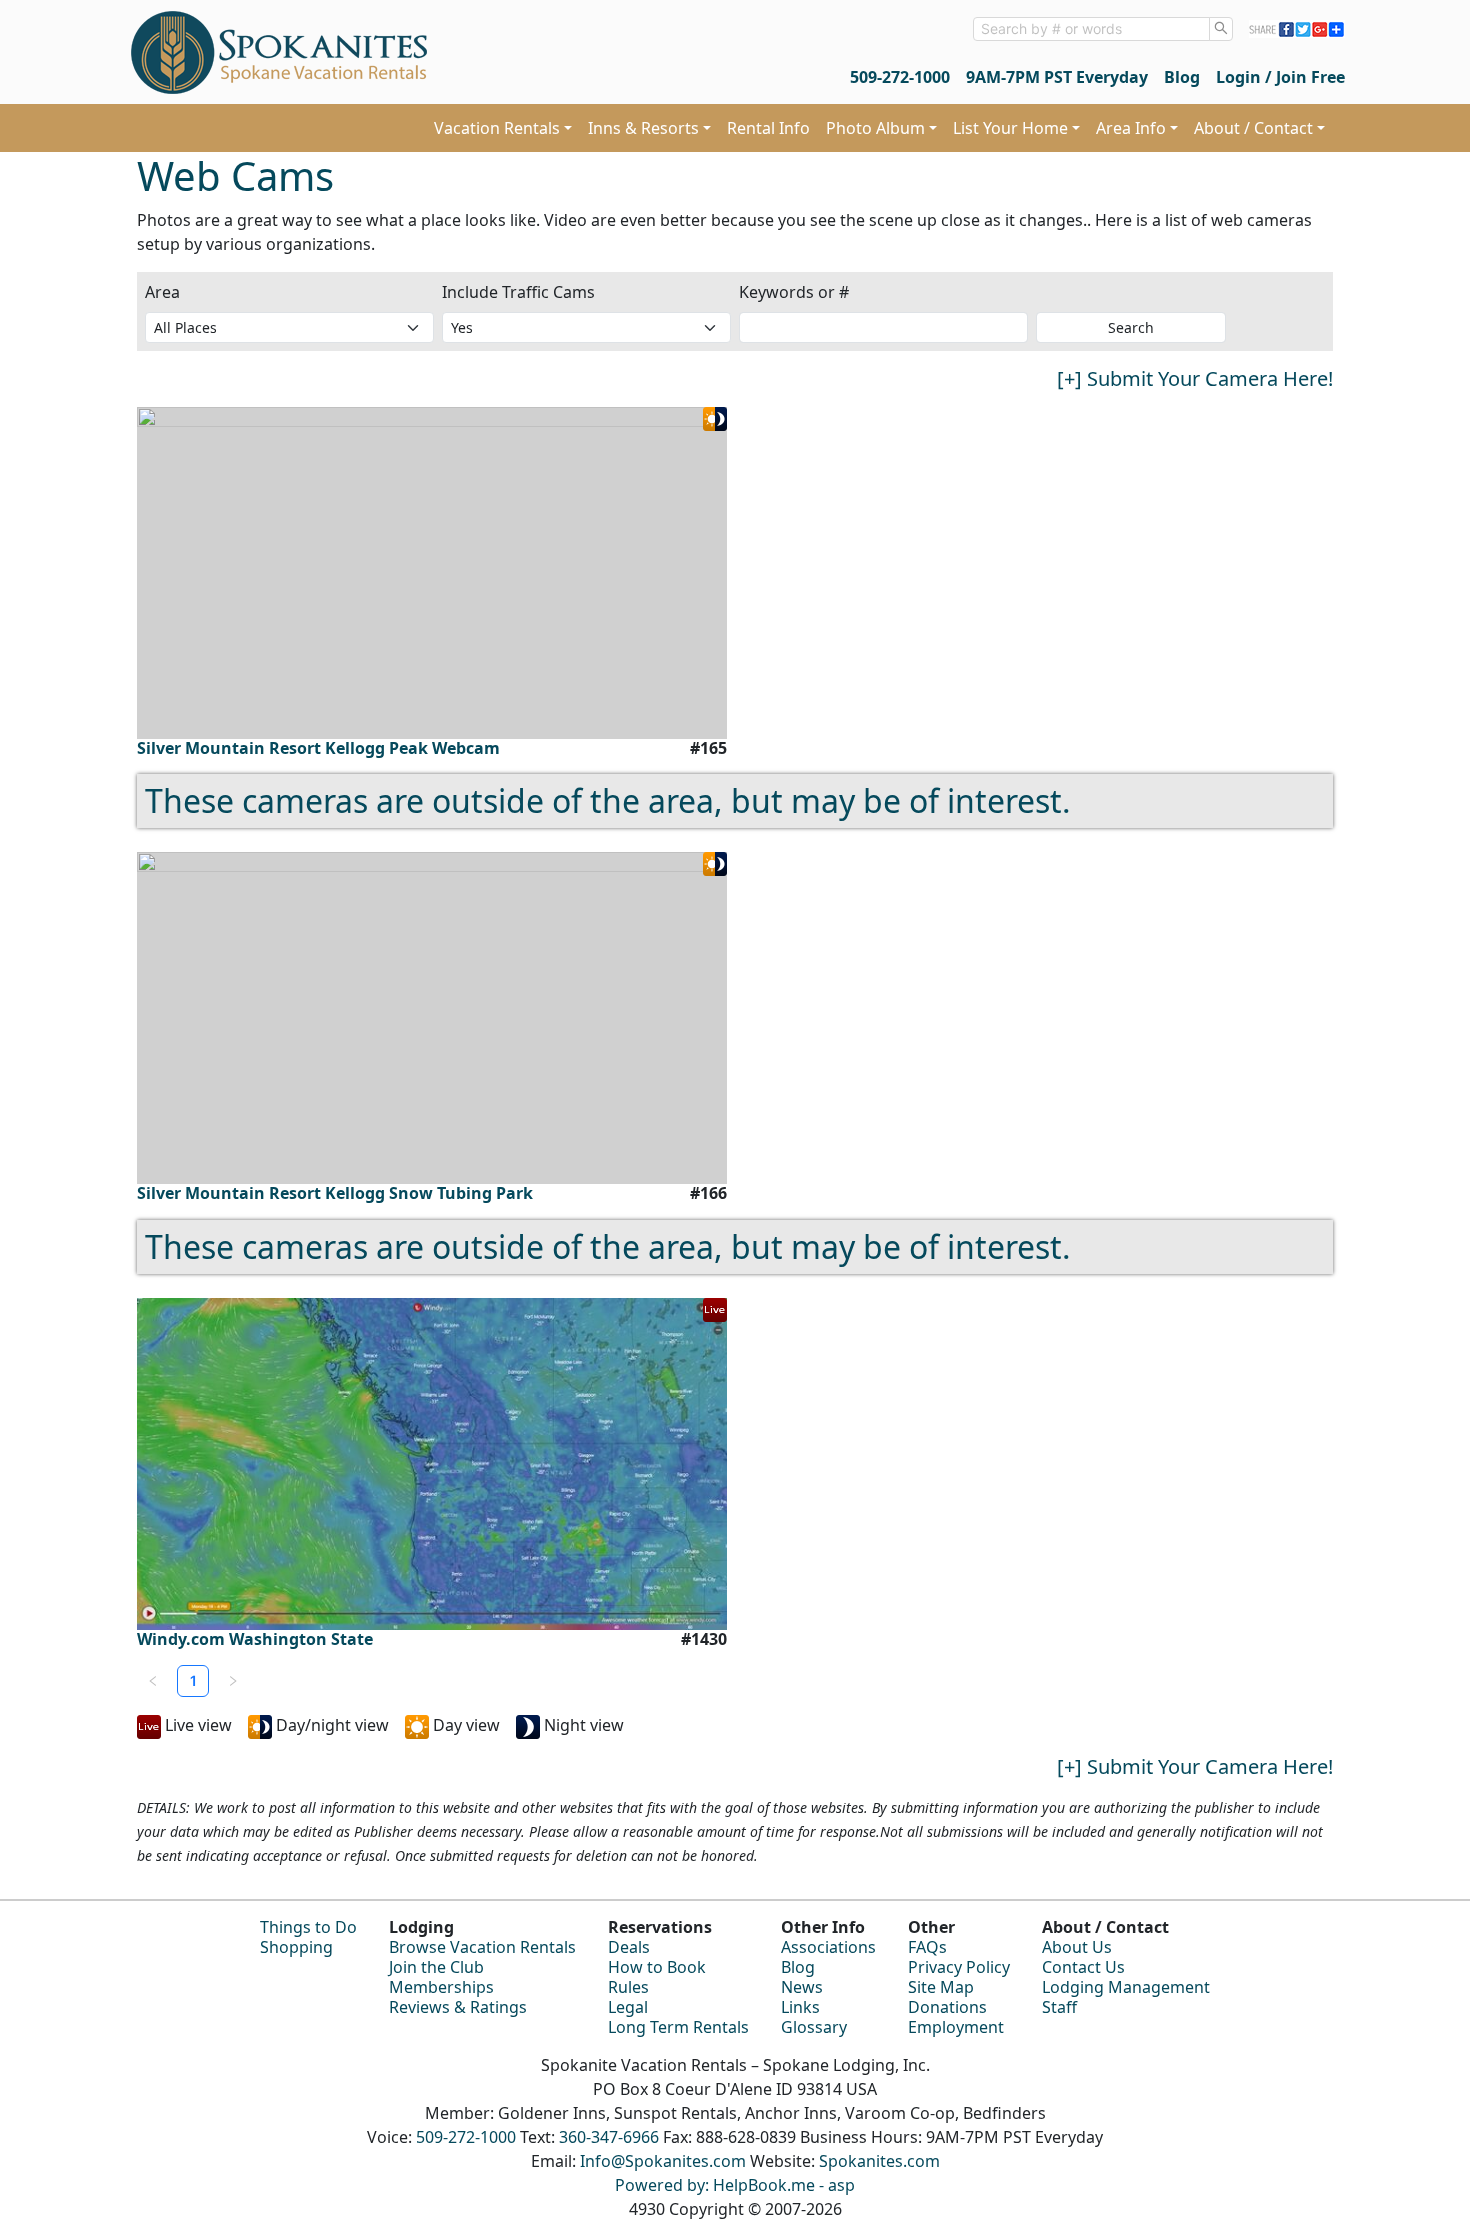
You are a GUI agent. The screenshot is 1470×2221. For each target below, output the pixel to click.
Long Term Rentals (678, 2027)
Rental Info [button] (768, 128)
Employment (956, 2027)
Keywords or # (794, 292)
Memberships (441, 1987)
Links (800, 2007)
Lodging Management (1126, 1987)
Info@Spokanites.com (663, 2161)
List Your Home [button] (1010, 128)
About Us (1077, 1947)
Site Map (941, 1987)
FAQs (927, 1947)
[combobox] (1091, 29)
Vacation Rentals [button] (497, 128)
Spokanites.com (879, 2161)
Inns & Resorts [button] (643, 128)
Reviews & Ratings (458, 2007)
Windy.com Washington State (255, 1639)
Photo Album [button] (875, 128)
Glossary (814, 2027)
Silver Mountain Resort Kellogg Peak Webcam (318, 748)
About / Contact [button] (1253, 128)
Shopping (296, 1947)
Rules (628, 1987)
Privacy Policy (959, 1967)
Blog (1182, 77)
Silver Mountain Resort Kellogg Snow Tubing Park (335, 1193)
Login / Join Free (1280, 77)
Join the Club (436, 1967)
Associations (828, 1947)
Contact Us (1083, 1967)
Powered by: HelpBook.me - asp (735, 2185)
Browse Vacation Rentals (482, 1947)
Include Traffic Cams (518, 292)
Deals (629, 1947)
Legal (628, 2007)
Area (162, 292)
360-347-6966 (609, 2137)
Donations (947, 2007)
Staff (1059, 2007)
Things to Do (308, 1927)
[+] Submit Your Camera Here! (1195, 378)
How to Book (657, 1967)
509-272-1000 (900, 77)
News (802, 1987)
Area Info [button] (1131, 128)
